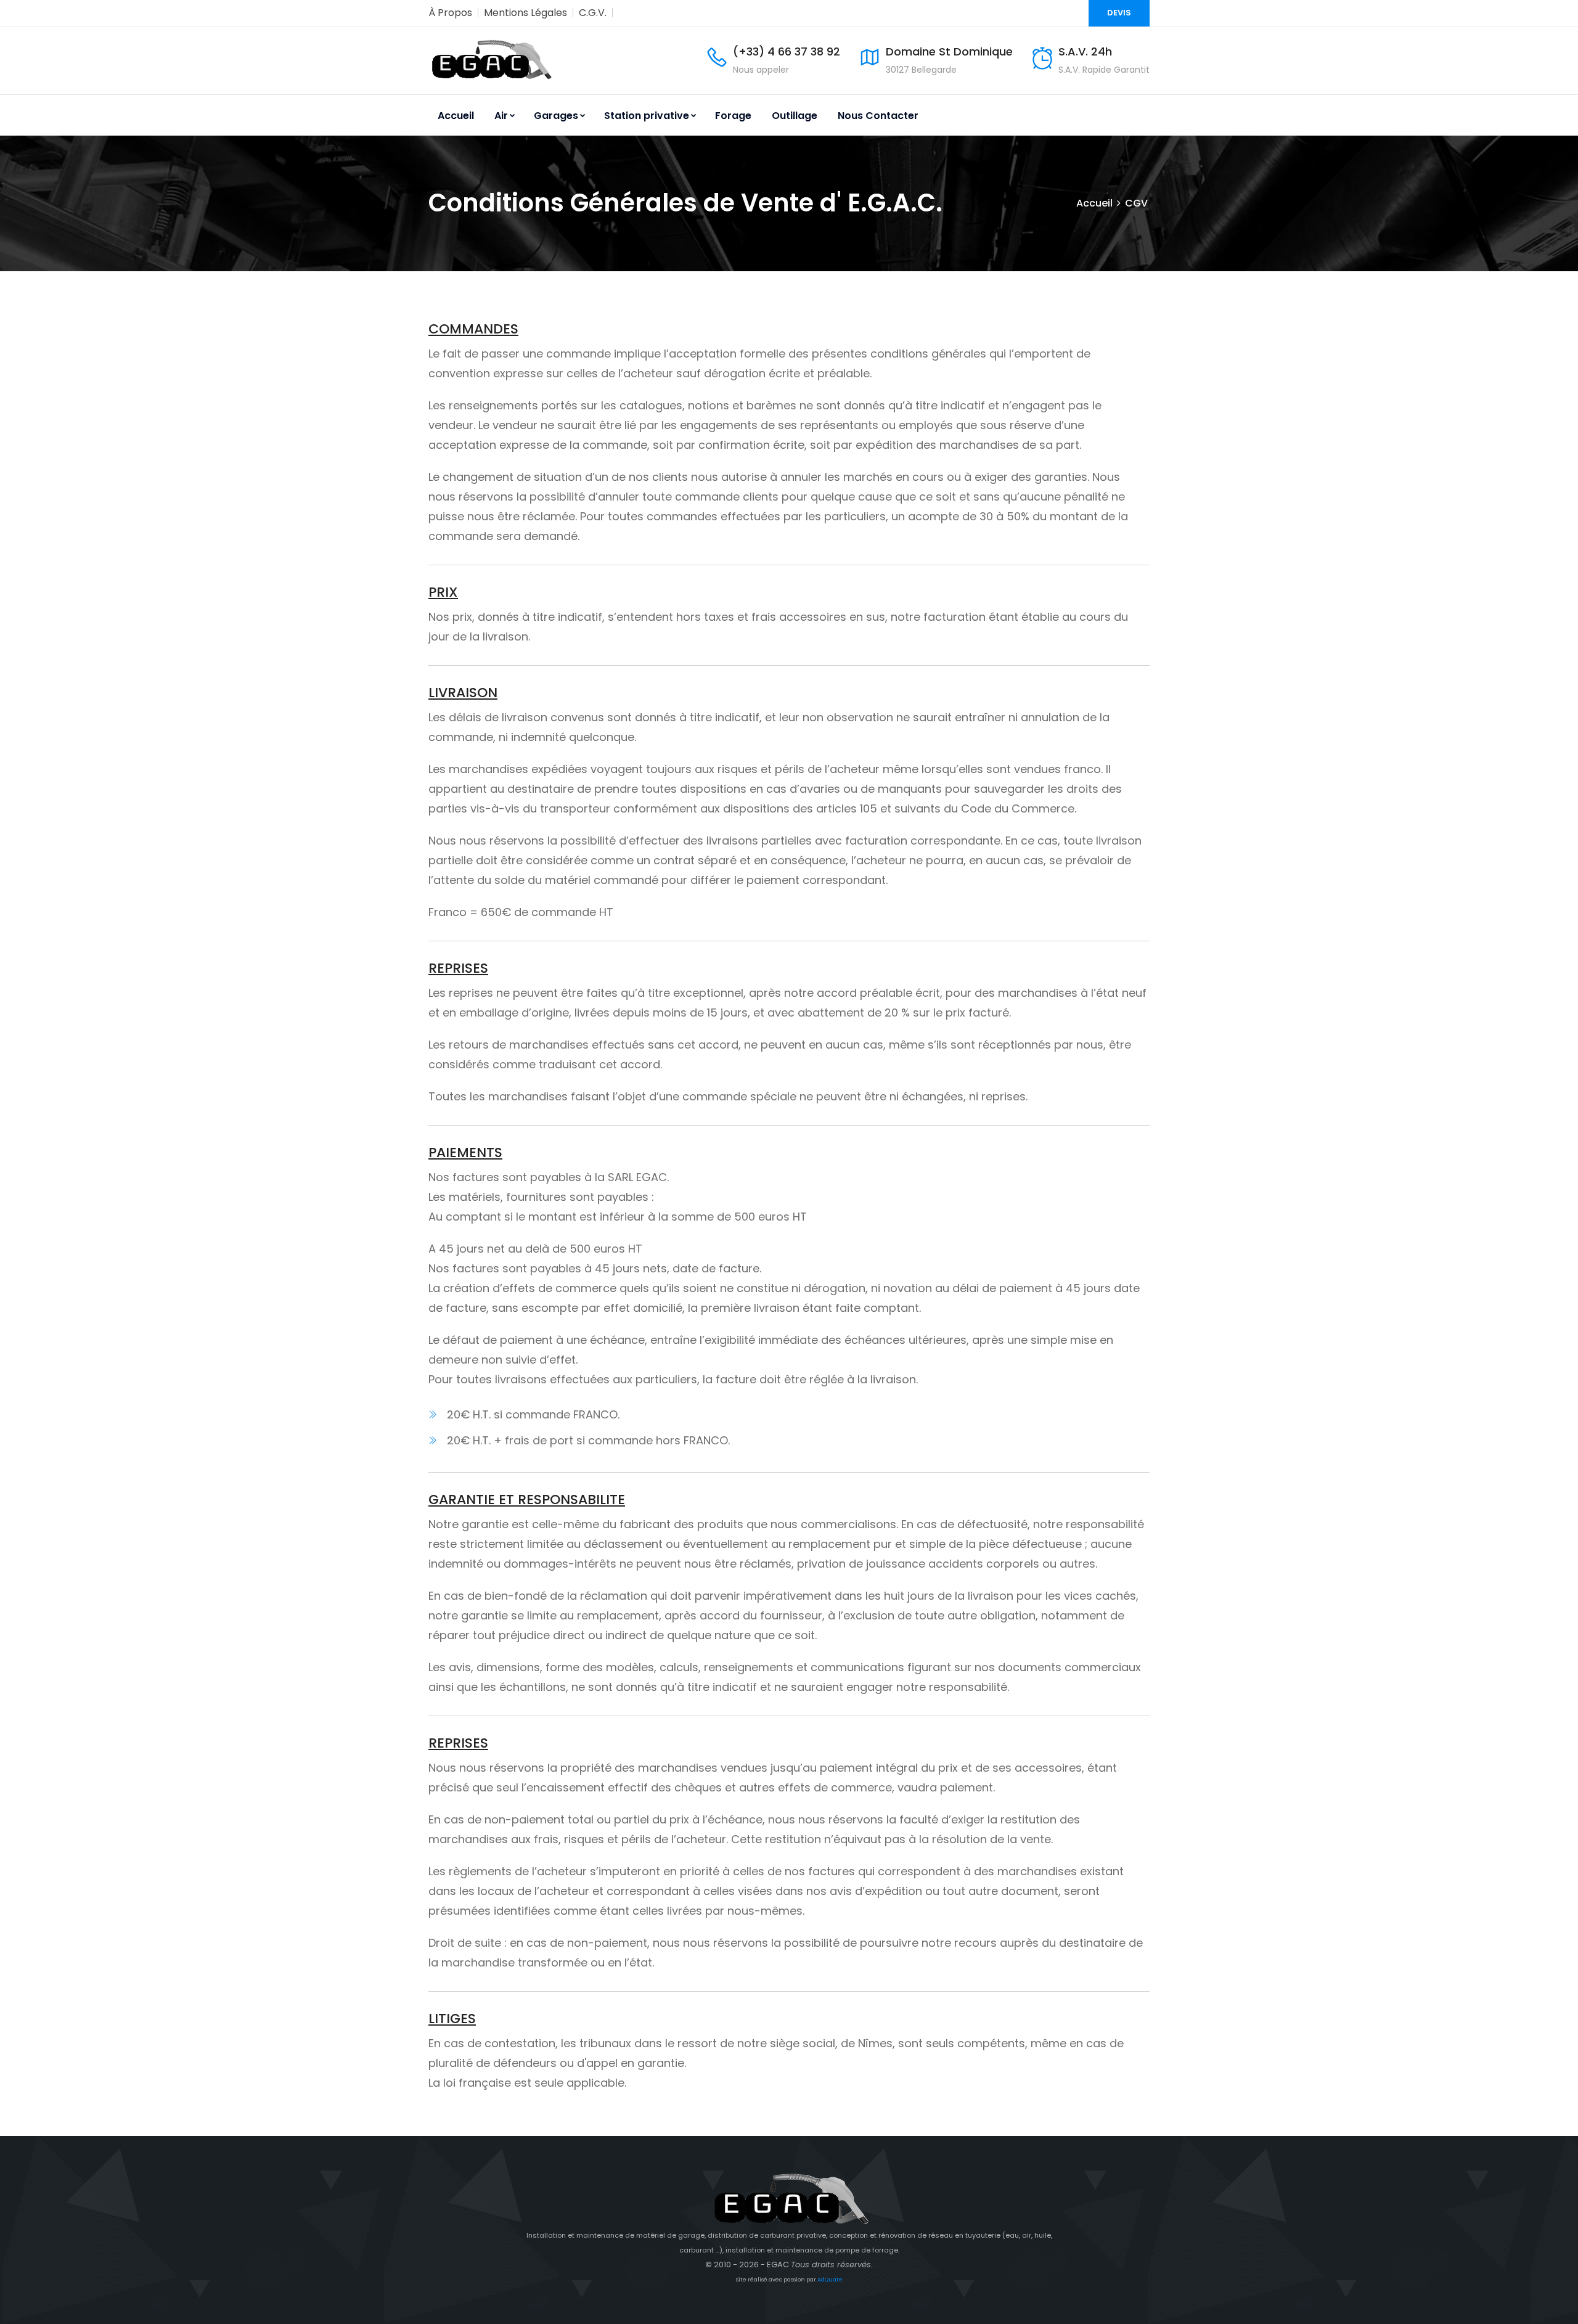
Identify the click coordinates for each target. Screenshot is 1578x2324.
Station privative (647, 116)
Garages (556, 116)
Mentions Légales (525, 13)
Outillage (795, 116)
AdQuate (830, 2280)
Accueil (456, 116)
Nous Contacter (878, 116)
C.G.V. (593, 13)
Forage (733, 116)
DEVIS (1119, 13)
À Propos (450, 13)
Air (501, 116)
